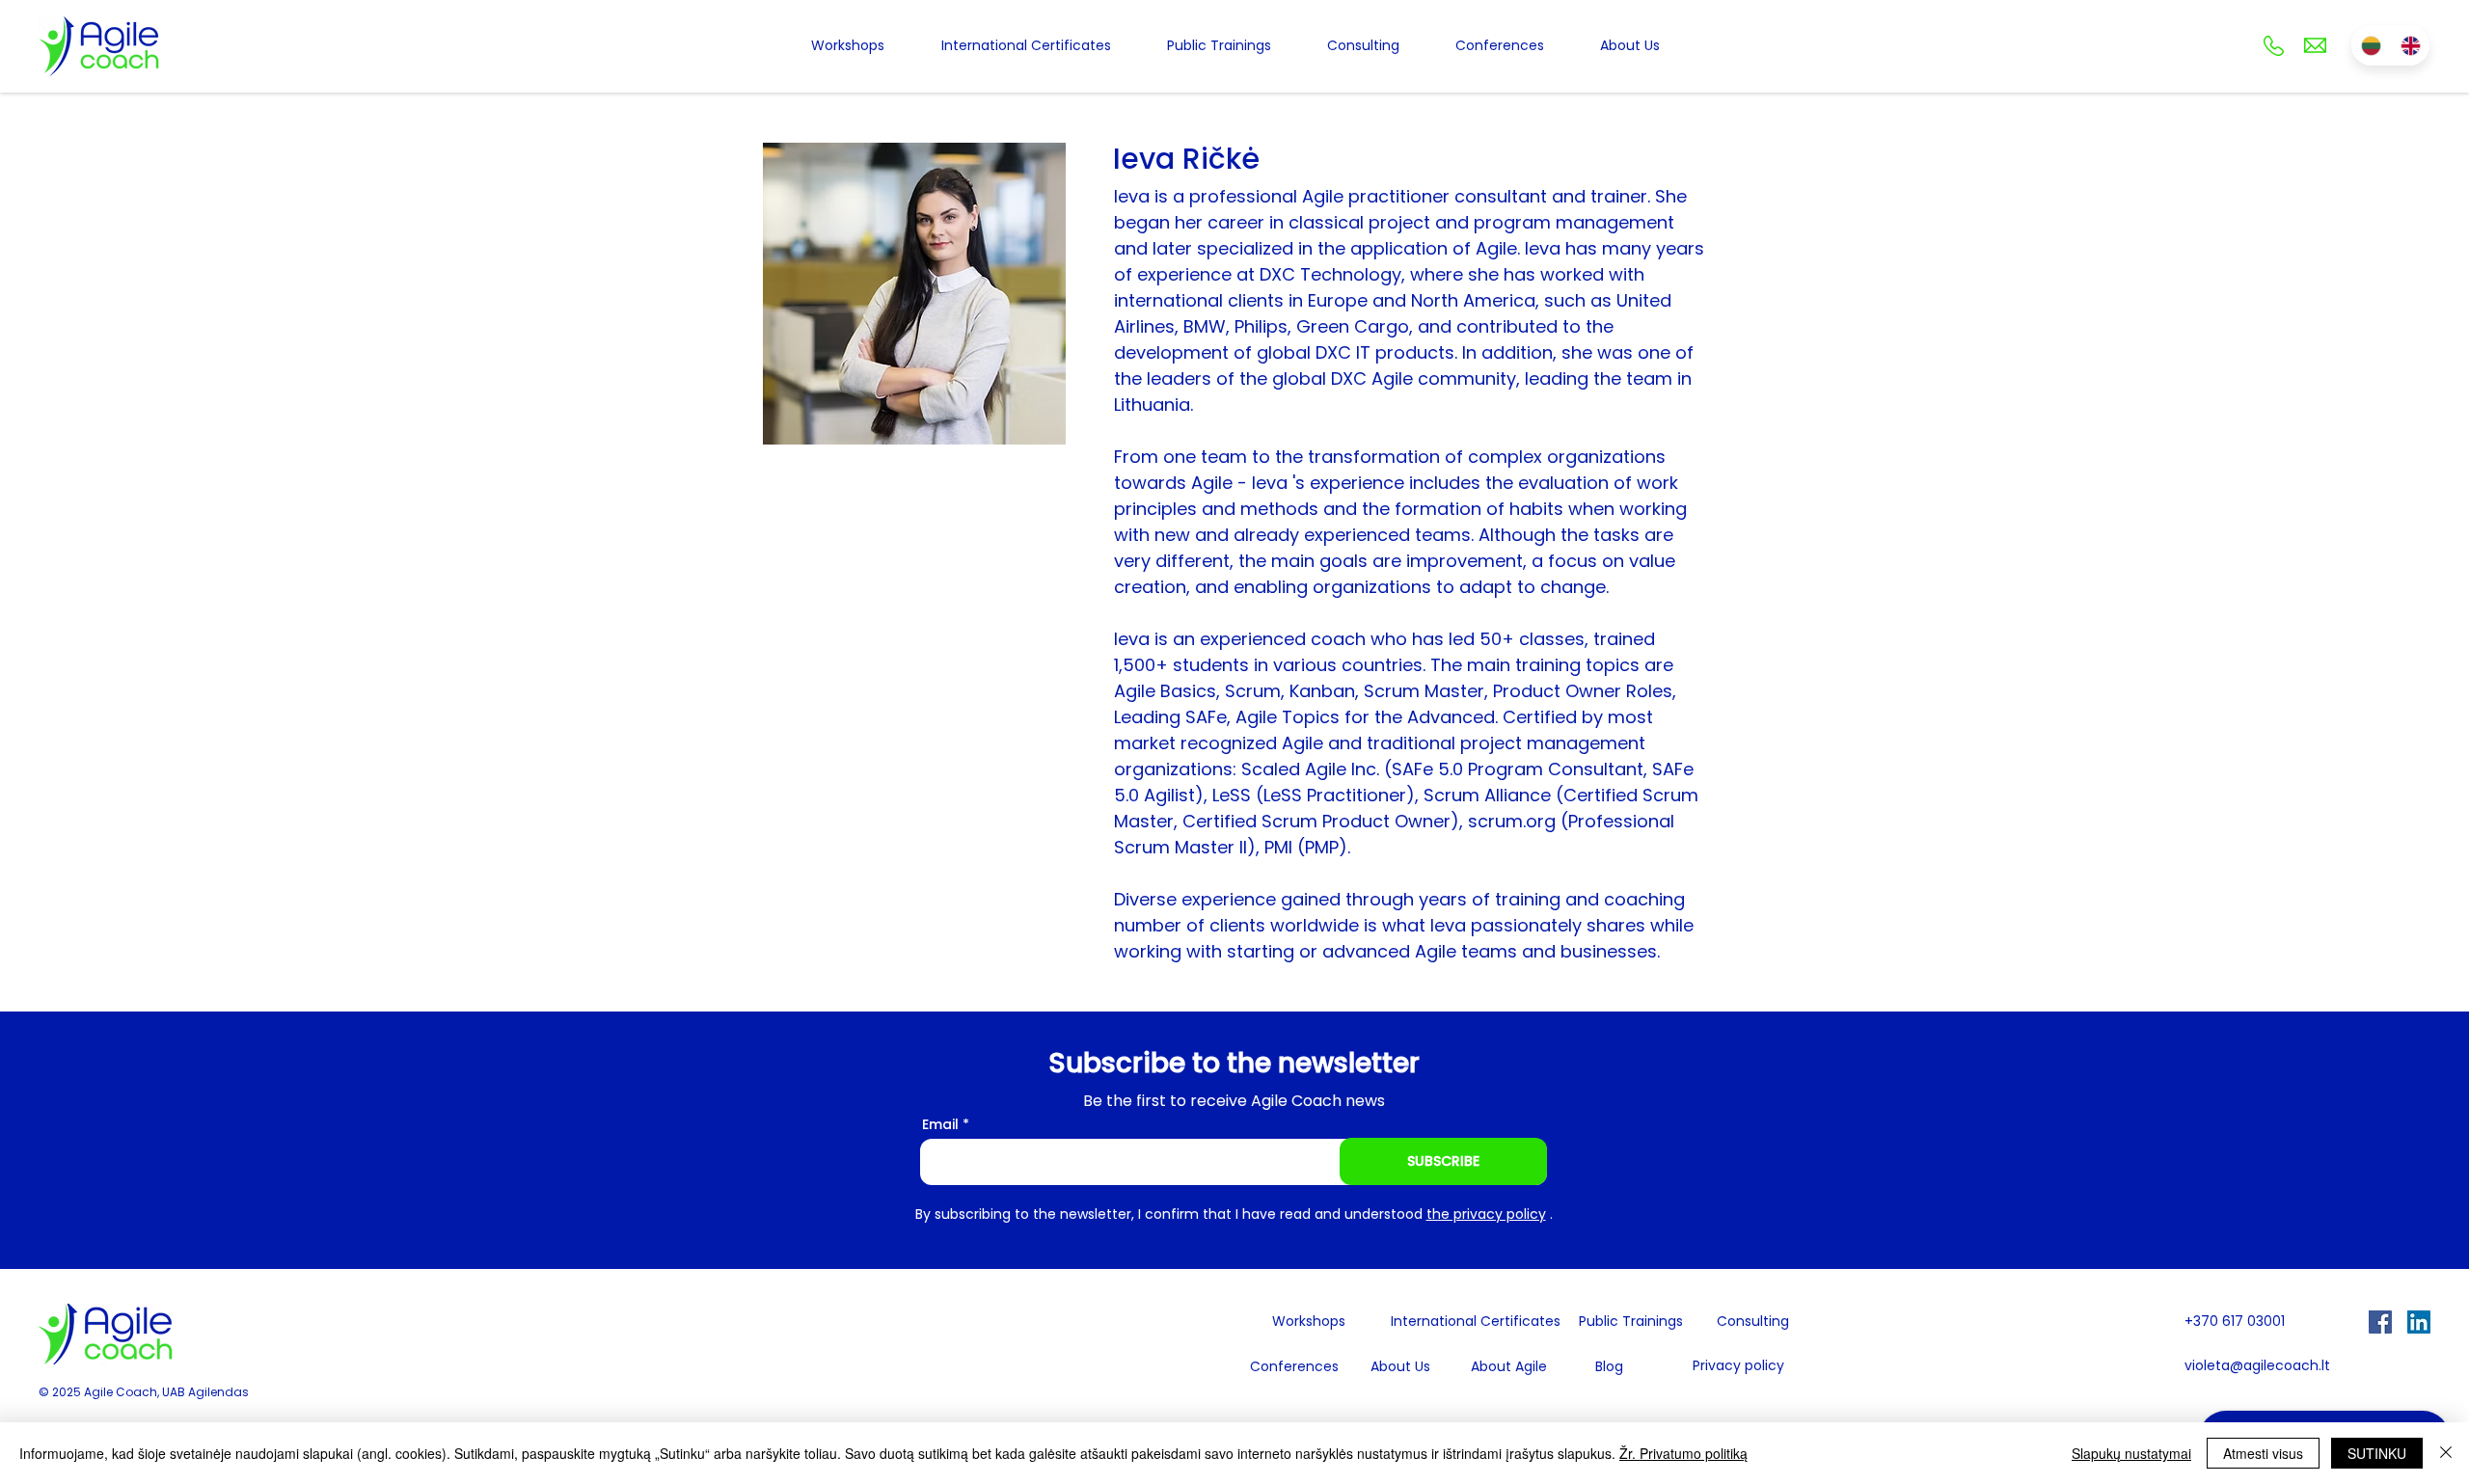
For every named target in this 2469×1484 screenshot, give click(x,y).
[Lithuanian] (2371, 45)
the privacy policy (1486, 1214)
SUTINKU (2377, 1453)
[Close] (2446, 1453)
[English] (2410, 45)
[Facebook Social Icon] (2380, 1322)
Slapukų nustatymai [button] (2131, 1453)
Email (940, 1124)
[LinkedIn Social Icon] (2419, 1322)
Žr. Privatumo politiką (1683, 1453)
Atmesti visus (2263, 1453)
